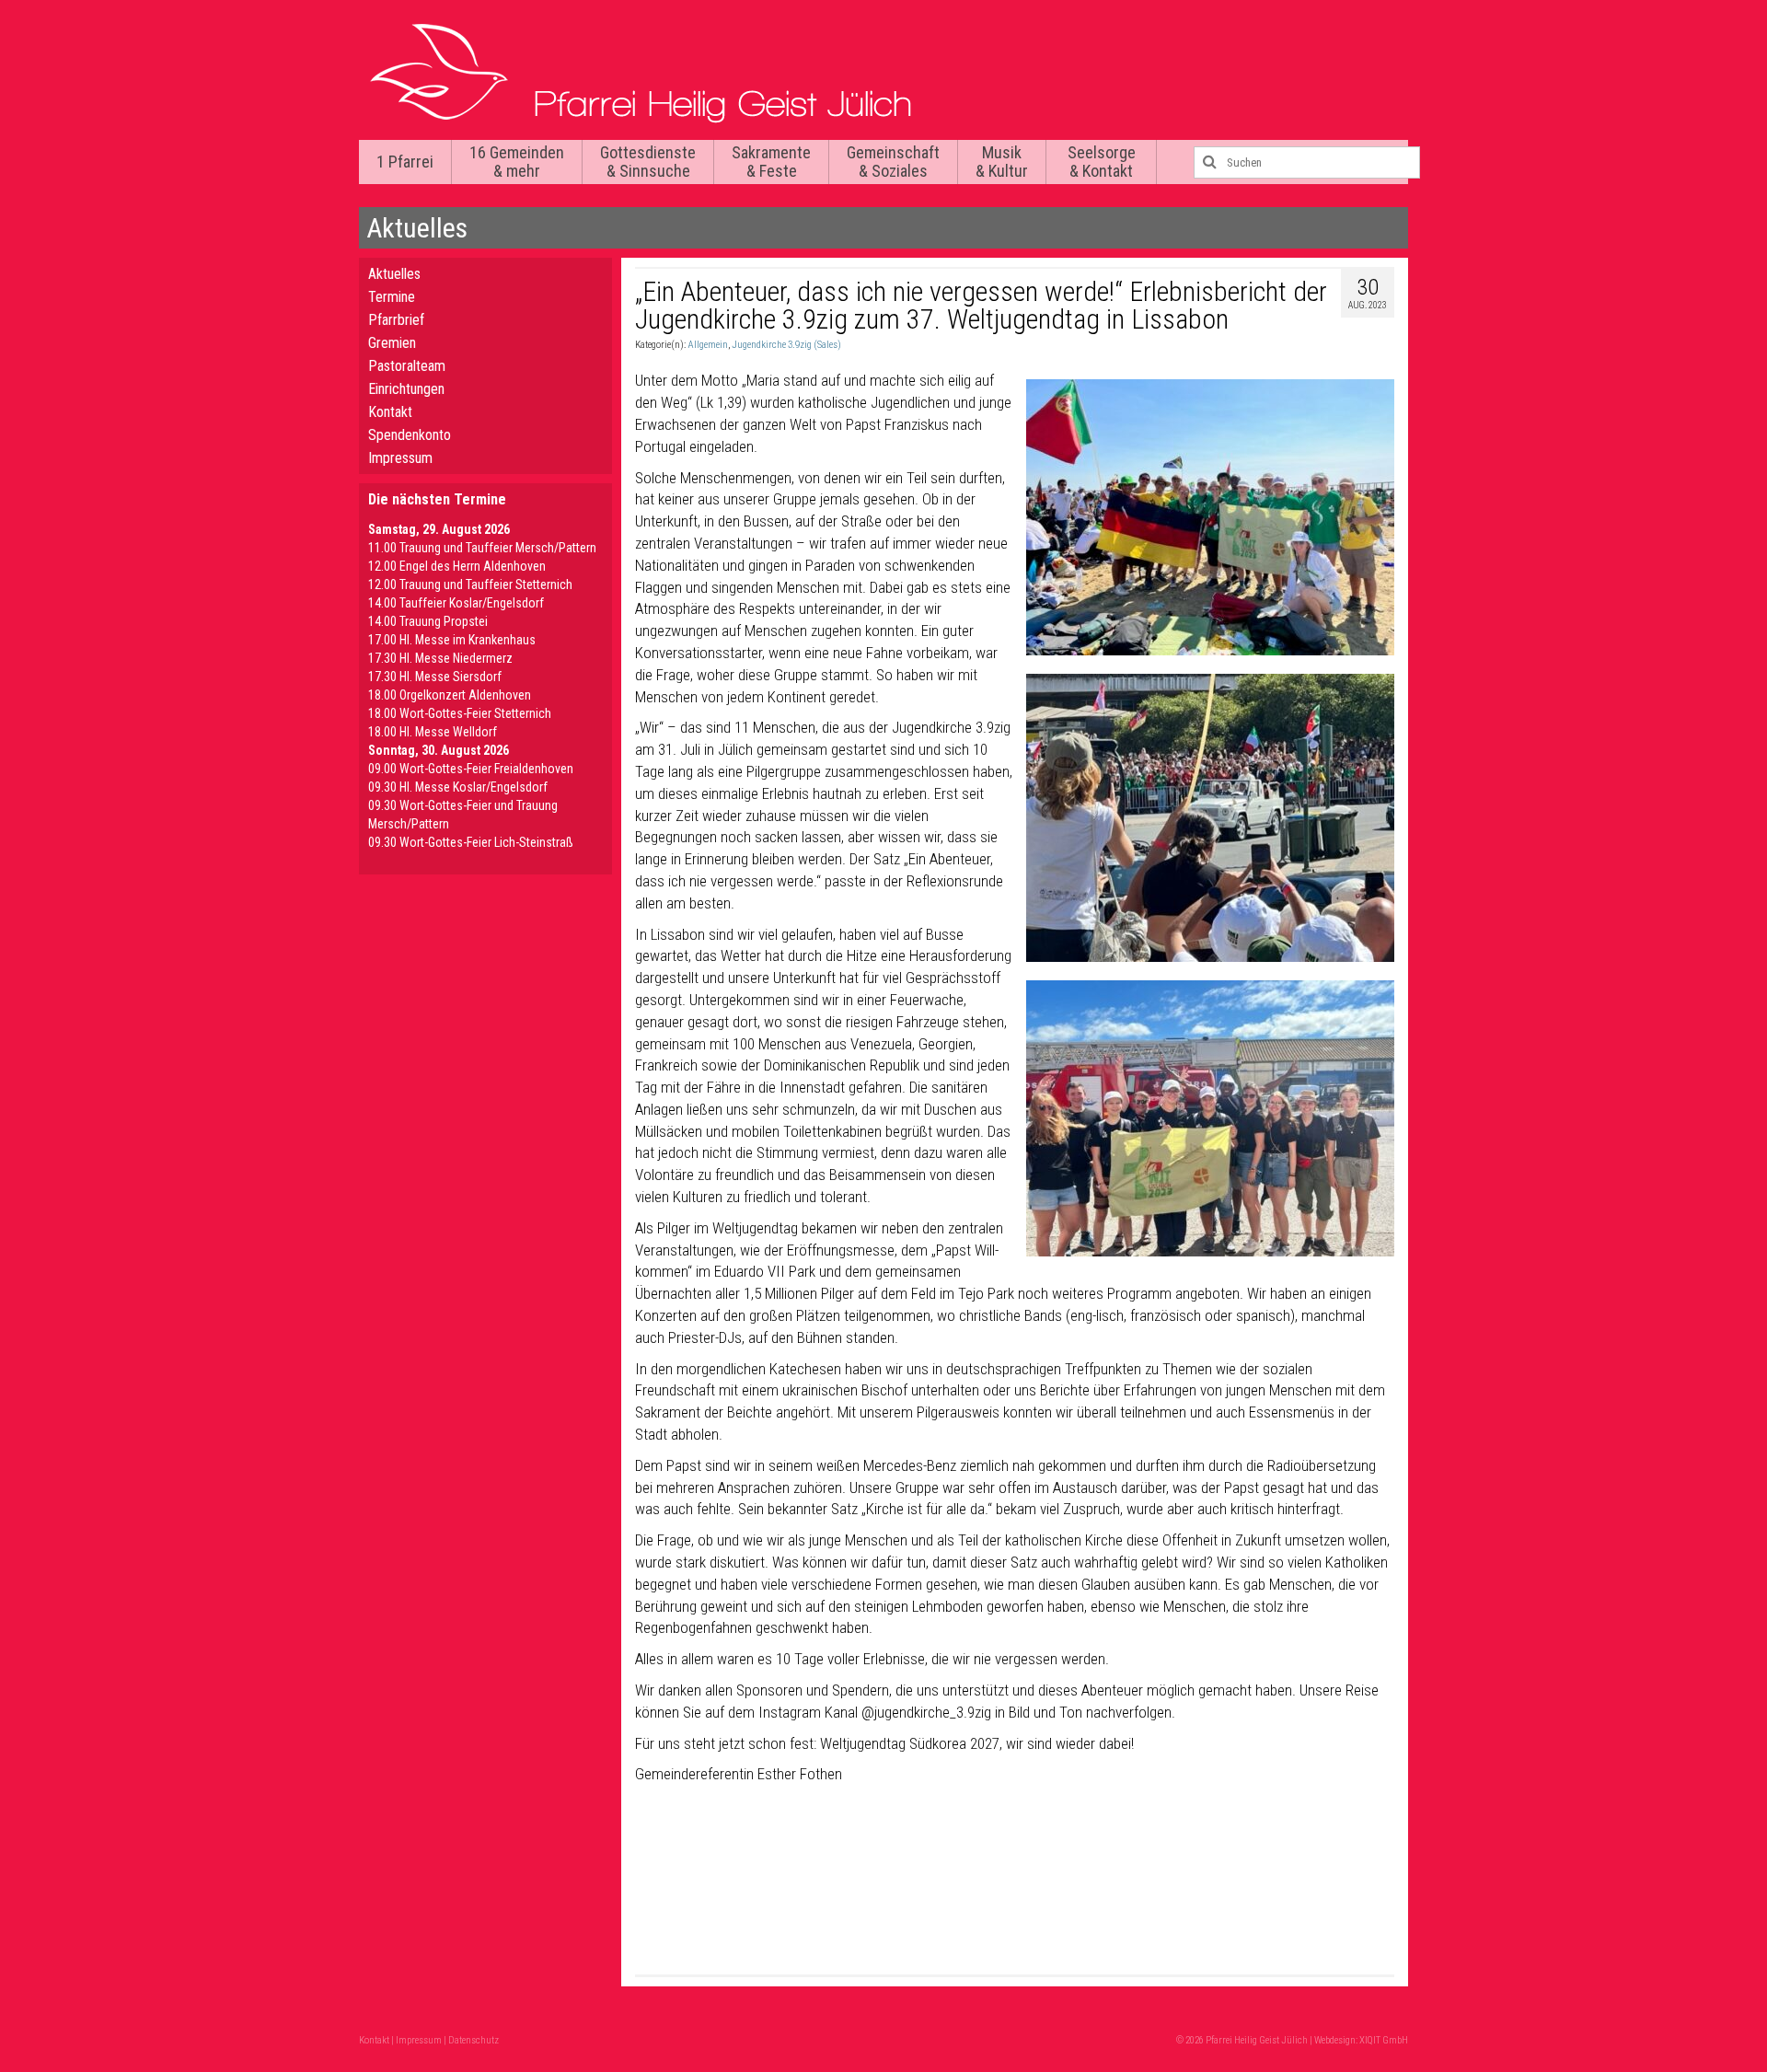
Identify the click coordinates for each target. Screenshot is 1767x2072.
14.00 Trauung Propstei (428, 621)
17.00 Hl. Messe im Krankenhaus (452, 640)
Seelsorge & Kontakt (1102, 162)
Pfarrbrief (396, 320)
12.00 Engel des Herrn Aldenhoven (457, 566)
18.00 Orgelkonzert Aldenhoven (450, 695)
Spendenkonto (410, 435)
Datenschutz (474, 2040)
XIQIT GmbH (1384, 2040)
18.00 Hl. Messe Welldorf (433, 732)
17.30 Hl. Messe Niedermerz (440, 658)
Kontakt (390, 412)
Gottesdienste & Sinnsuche (648, 162)
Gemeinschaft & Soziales (893, 162)
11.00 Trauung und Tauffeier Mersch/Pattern (482, 548)
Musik (1002, 162)
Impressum (400, 458)
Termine (392, 297)
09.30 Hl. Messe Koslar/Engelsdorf (458, 787)
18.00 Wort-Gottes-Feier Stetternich (460, 713)
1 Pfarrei (405, 162)
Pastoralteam (407, 366)
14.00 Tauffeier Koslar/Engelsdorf (456, 603)
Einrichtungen (406, 389)
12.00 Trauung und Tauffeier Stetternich (470, 585)
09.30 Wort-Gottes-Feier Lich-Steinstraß (471, 842)
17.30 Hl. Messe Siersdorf (435, 677)
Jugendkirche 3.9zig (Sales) (786, 345)
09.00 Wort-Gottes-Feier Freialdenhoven (471, 769)
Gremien (392, 343)
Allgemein (708, 345)
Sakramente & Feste (771, 162)
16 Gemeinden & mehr (517, 162)
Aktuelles (394, 274)
